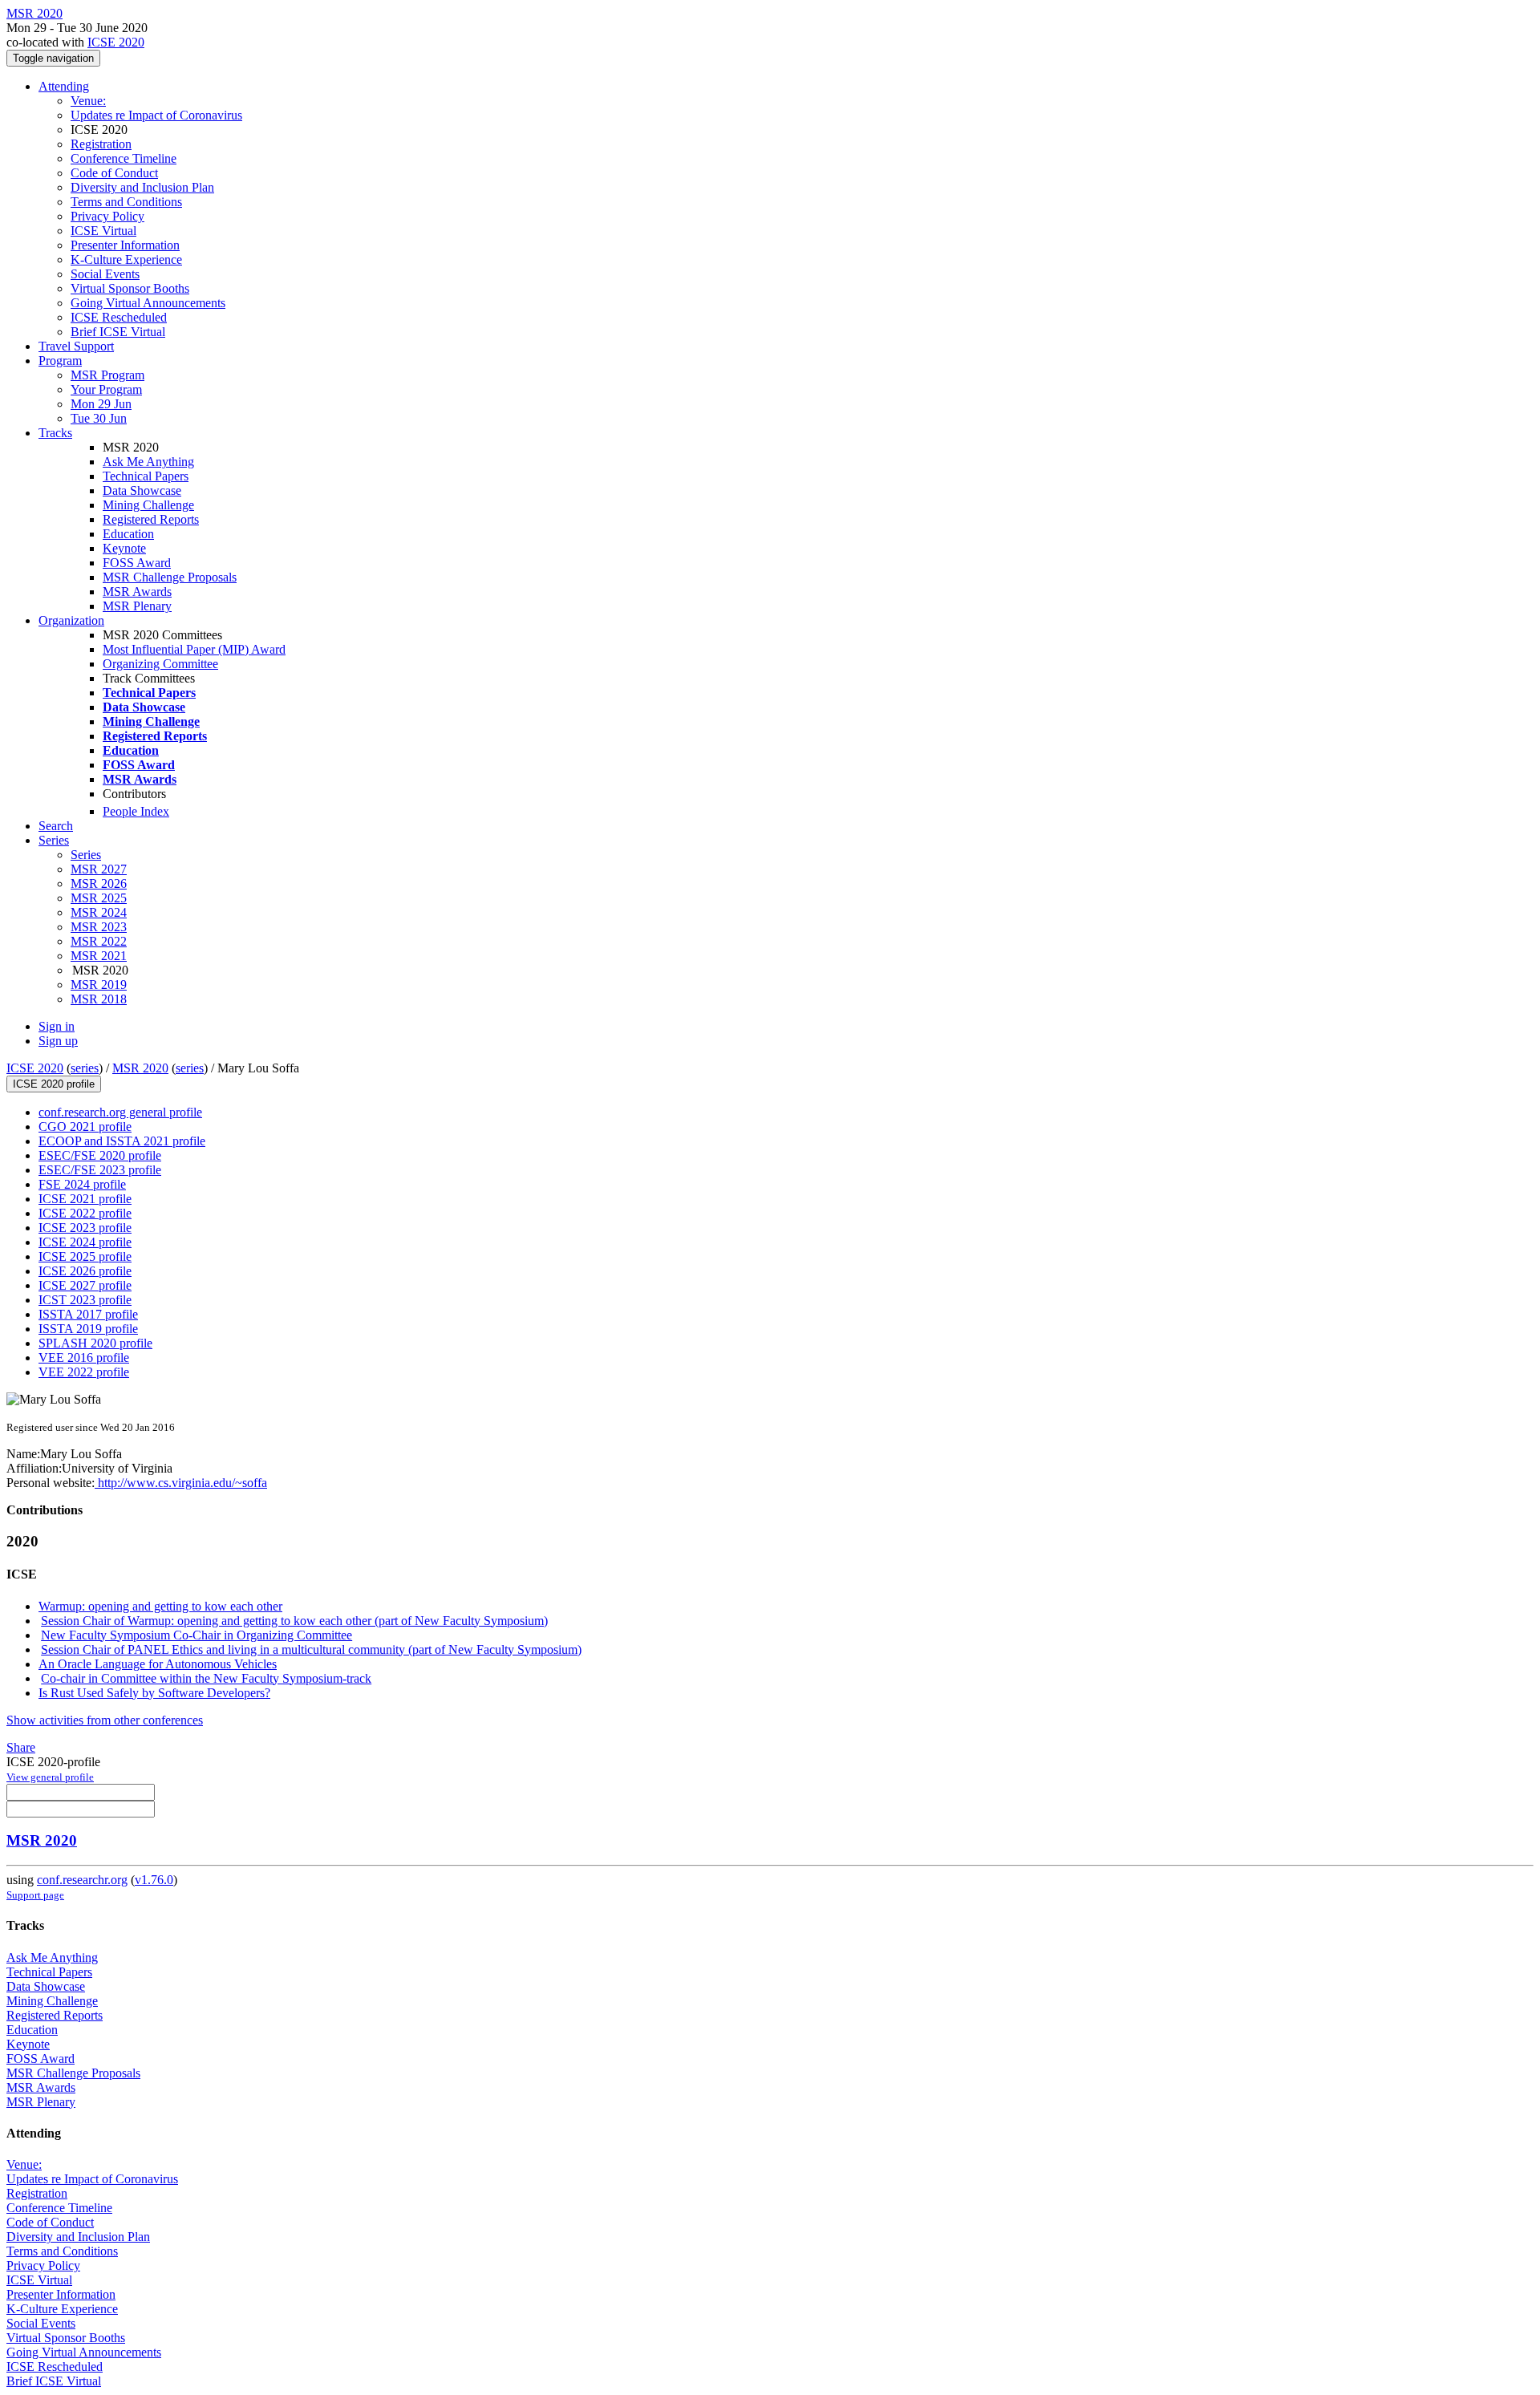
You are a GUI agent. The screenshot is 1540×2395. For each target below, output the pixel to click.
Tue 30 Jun (99, 418)
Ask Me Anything (148, 462)
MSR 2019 (99, 985)
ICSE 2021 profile (85, 1199)
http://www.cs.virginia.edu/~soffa (181, 1483)
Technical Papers (146, 476)
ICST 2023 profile (85, 1300)
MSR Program (107, 375)
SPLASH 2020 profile (95, 1343)
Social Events (105, 274)
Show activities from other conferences (105, 1720)
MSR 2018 (99, 999)
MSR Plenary (137, 606)
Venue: (88, 101)
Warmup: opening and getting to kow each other (160, 1606)
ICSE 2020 (116, 42)
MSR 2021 (99, 956)
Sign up (58, 1041)
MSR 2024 (99, 912)
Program (60, 361)
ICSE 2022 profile (85, 1213)
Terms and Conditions (126, 202)
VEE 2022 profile (84, 1372)
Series (86, 855)
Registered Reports (151, 519)
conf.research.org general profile (120, 1112)
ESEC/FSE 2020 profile (100, 1155)
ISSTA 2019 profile (88, 1329)
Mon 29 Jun (101, 404)
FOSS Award (137, 563)
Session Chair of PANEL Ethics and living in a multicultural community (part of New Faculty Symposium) (311, 1649)
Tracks (55, 433)
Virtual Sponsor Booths (130, 288)
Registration (101, 144)
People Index (136, 811)
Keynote (124, 548)
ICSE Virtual (103, 231)
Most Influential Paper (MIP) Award (194, 649)
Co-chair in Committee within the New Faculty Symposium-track (206, 1678)
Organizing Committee (160, 664)
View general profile (50, 1777)
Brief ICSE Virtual (118, 332)
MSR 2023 (99, 927)
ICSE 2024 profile (85, 1242)
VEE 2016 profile (84, 1358)
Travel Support (76, 346)
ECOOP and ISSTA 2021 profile (122, 1141)
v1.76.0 (154, 1880)
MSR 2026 (99, 883)
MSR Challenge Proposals (170, 577)
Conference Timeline (124, 158)
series (85, 1068)
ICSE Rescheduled (119, 317)
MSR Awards (137, 592)
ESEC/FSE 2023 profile (100, 1170)
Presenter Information (125, 245)
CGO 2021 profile (85, 1127)
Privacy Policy (107, 216)
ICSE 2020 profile (54, 1084)
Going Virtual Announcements (148, 303)
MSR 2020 (140, 1068)
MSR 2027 (99, 869)
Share (21, 1747)
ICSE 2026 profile (85, 1271)
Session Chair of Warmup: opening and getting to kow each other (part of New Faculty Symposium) (294, 1621)
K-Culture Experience (126, 259)
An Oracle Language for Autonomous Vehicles (158, 1664)
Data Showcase (142, 490)
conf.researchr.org (82, 1880)
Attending (64, 86)
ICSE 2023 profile (85, 1228)
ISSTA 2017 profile (88, 1314)
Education (128, 534)
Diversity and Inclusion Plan (142, 187)
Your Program (106, 389)
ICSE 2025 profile (85, 1256)
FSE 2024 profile (82, 1184)
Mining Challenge (148, 505)
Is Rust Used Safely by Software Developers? (154, 1693)
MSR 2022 (99, 941)
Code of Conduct (114, 173)
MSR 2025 (99, 898)
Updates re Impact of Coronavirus (156, 115)
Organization (71, 620)
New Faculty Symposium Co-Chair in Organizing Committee (197, 1635)
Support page (35, 1895)
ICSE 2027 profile (85, 1285)
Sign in (57, 1026)
